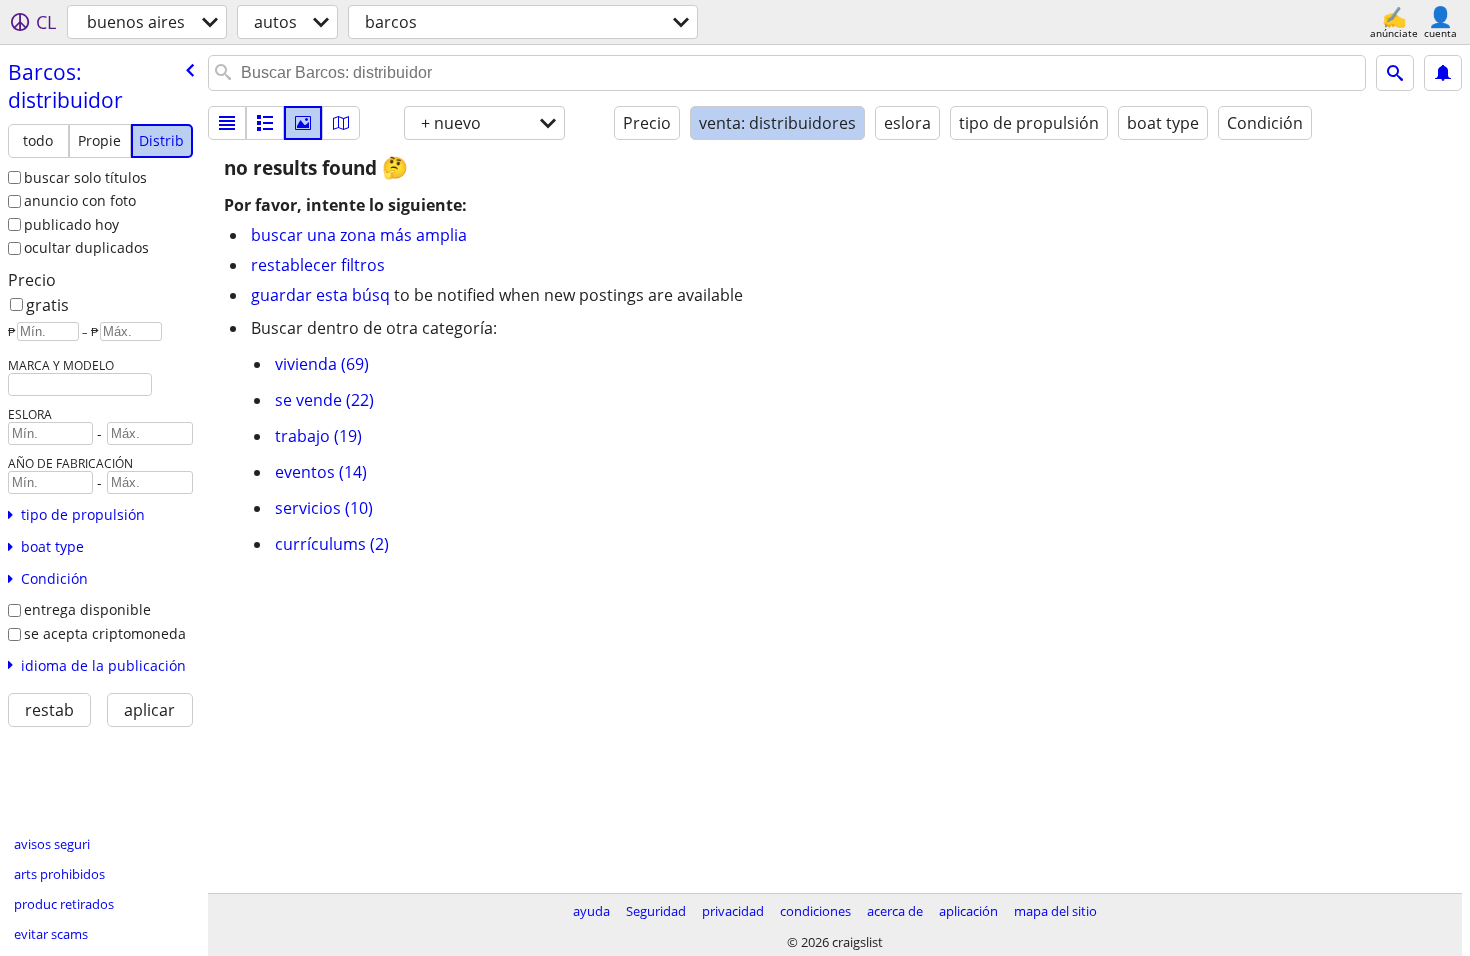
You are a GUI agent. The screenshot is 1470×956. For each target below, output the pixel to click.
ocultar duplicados (86, 247)
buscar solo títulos (85, 177)
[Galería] (303, 123)
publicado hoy (71, 224)
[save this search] (1443, 73)
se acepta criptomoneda (105, 633)
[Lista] (227, 123)
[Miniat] (265, 123)
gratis (47, 305)
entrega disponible (87, 609)
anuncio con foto (80, 200)
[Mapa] (341, 123)
